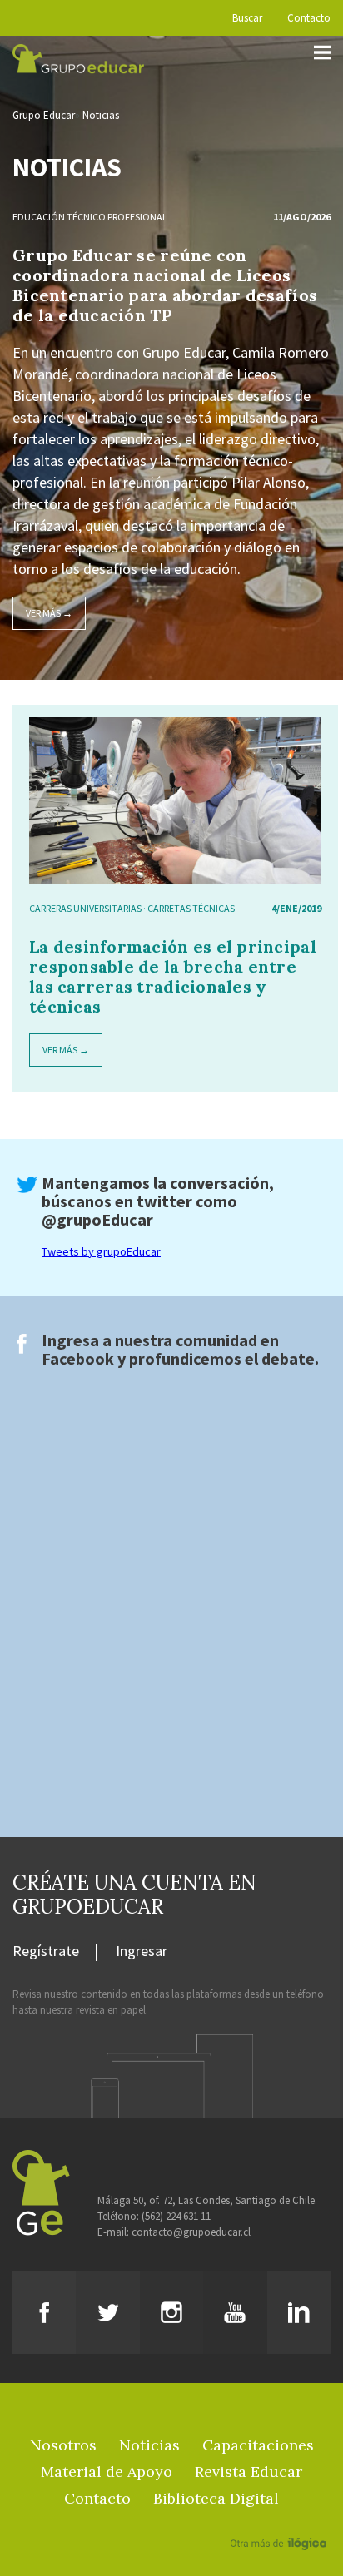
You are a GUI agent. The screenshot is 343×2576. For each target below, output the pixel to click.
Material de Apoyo (107, 2472)
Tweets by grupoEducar (101, 1251)
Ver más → (49, 613)
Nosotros (63, 2445)
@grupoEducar (97, 1219)
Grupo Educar (44, 115)
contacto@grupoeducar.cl (191, 2232)
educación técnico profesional (90, 217)
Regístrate (46, 1952)
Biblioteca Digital (216, 2498)
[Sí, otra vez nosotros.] (281, 2519)
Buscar (247, 18)
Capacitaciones (258, 2445)
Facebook (78, 1358)
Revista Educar (249, 2472)
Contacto (309, 18)
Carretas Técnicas (191, 908)
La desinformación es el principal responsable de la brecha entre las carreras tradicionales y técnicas (173, 976)
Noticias (101, 115)
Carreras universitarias (85, 908)
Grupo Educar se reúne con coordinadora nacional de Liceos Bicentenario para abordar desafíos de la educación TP (165, 285)
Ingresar (142, 1952)
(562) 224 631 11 (176, 2216)
